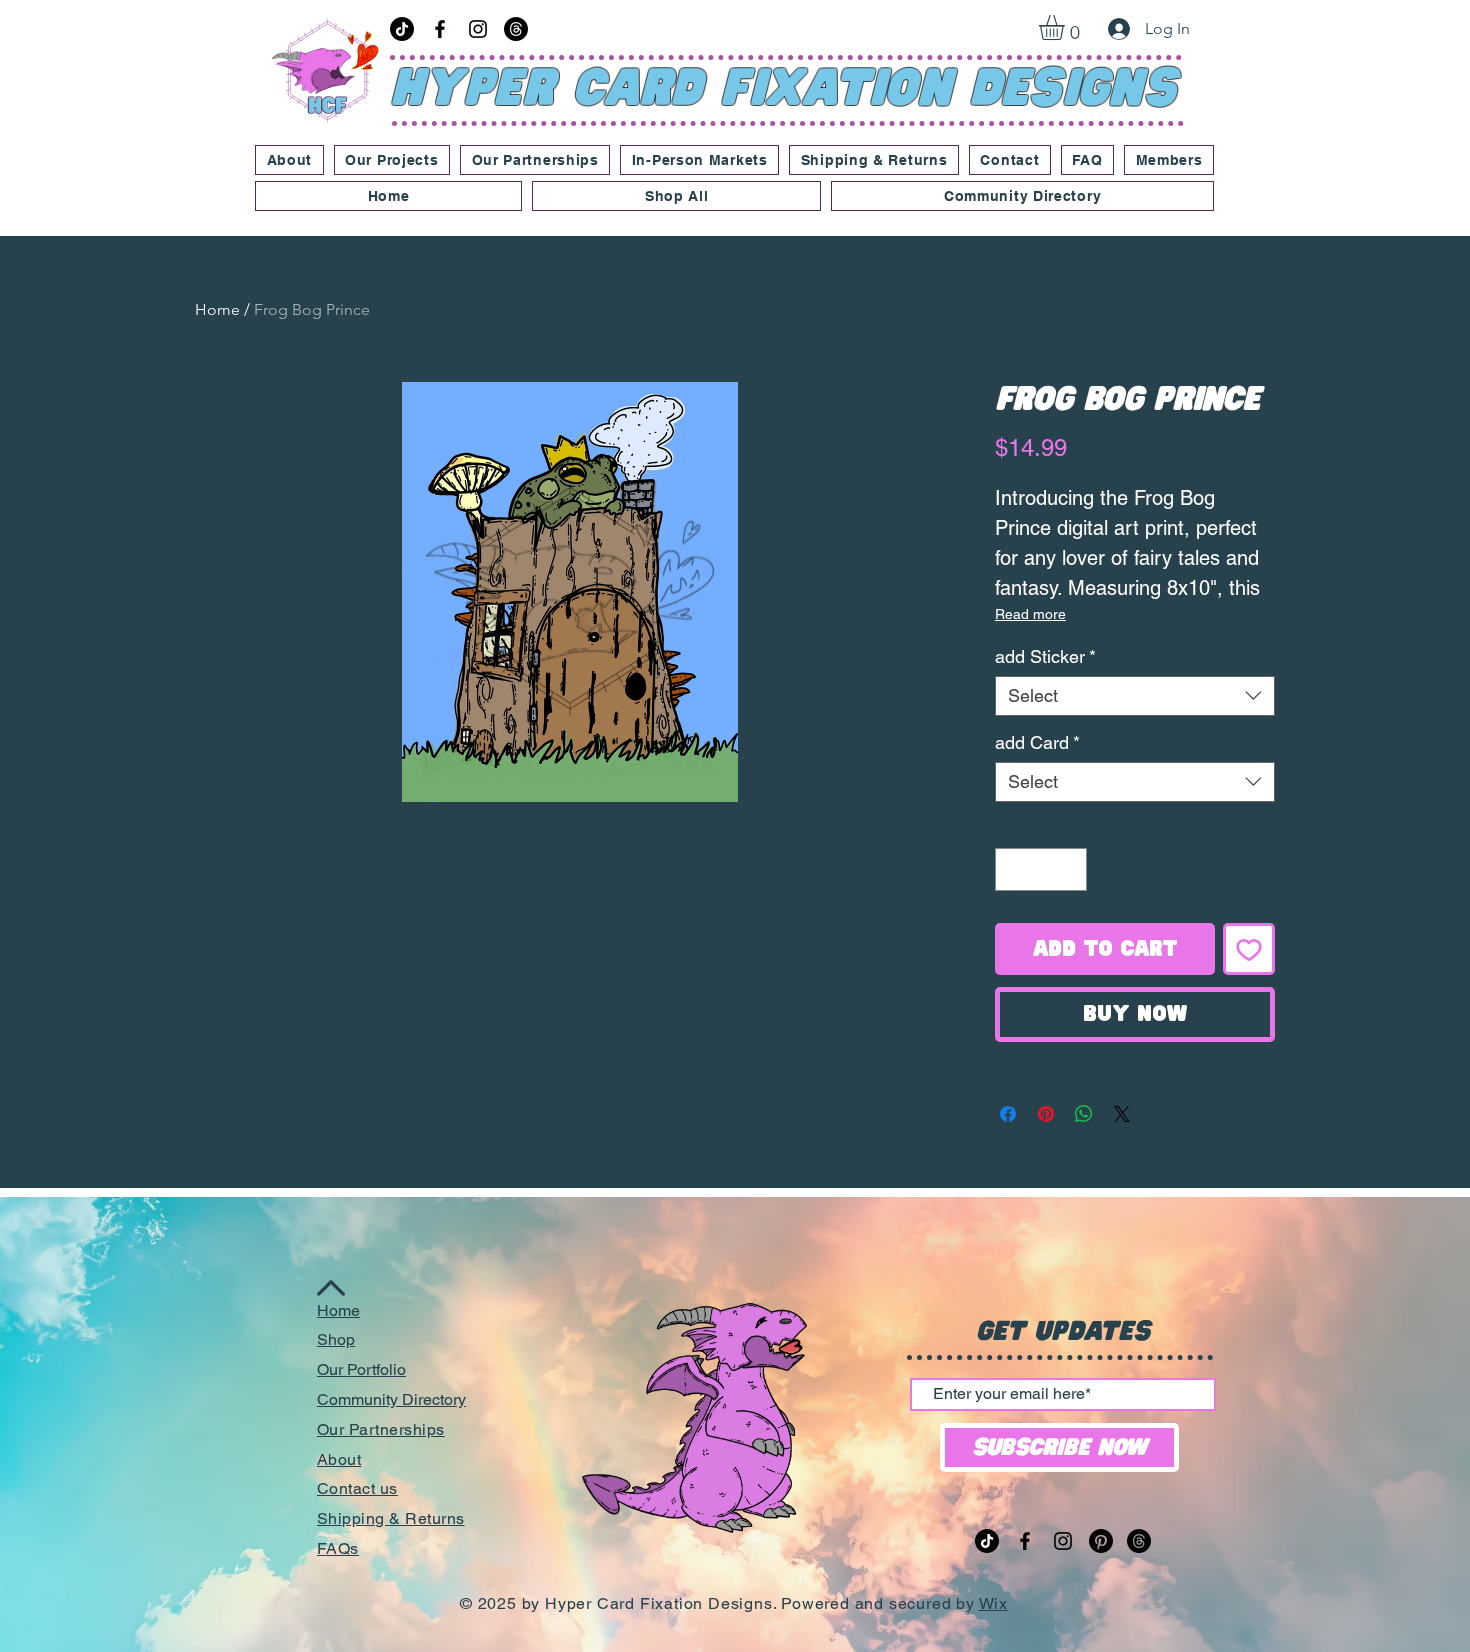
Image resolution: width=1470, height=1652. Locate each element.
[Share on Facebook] (1008, 1114)
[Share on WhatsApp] (1084, 1114)
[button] (1066, 27)
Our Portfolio (361, 1369)
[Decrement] (1013, 869)
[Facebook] (440, 29)
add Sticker (1045, 656)
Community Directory (391, 1399)
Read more (1030, 614)
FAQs (338, 1548)
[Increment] (1068, 869)
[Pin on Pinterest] (1046, 1114)
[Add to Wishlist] (1249, 949)
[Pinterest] (1101, 1541)
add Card (1037, 742)
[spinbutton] (1041, 869)
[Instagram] (478, 29)
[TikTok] (402, 29)
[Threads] (516, 29)
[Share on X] (1122, 1114)
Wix (993, 1603)
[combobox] (1135, 696)
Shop (336, 1339)
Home (217, 309)
